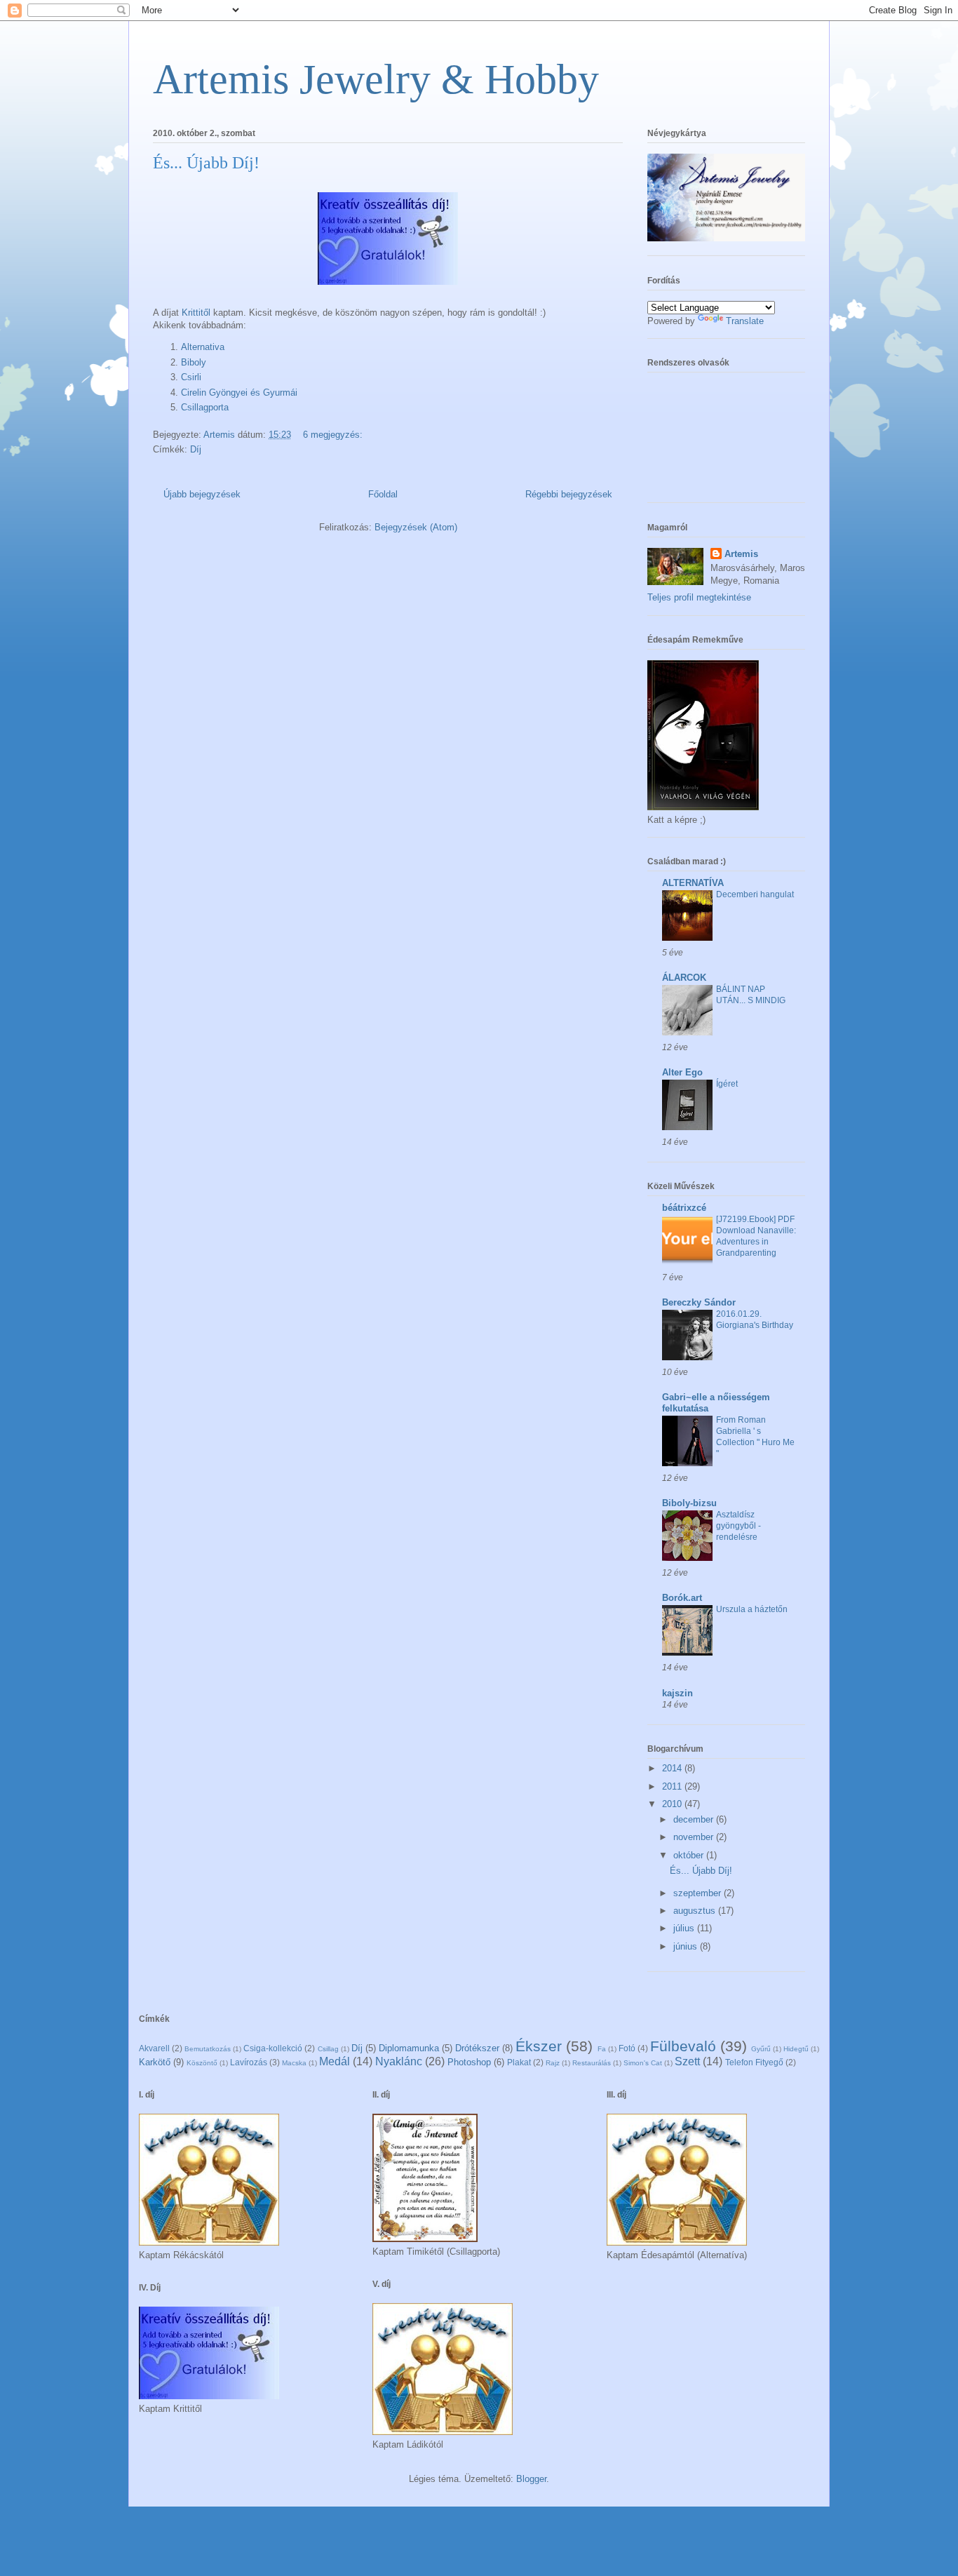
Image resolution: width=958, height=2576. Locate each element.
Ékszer (539, 2046)
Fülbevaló (683, 2046)
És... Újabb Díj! (206, 163)
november (695, 1837)
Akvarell (154, 2048)
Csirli (191, 377)
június (687, 1946)
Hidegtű (796, 2049)
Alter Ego (682, 1072)
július (685, 1928)
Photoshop (469, 2062)
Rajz (553, 2063)
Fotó (627, 2048)
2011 (673, 1786)
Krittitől (196, 313)
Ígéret (727, 1084)
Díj (196, 449)
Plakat (519, 2062)
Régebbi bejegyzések (569, 494)
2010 (673, 1804)
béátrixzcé (684, 1208)
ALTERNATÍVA (693, 883)
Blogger (531, 2479)
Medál (335, 2061)
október (690, 1855)
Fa (602, 2049)
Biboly (194, 362)
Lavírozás (249, 2062)
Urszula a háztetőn (752, 1609)
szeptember (699, 1893)
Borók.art (682, 1598)
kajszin (677, 1693)
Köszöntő (202, 2063)
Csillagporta (205, 407)
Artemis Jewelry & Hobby (376, 79)
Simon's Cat (643, 2063)
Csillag (328, 2049)
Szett (687, 2061)
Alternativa (203, 347)
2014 (673, 1768)
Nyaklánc (399, 2061)
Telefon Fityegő (754, 2062)
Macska (294, 2063)
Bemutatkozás (208, 2049)
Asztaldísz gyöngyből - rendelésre (738, 1526)
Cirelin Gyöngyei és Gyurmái (239, 393)
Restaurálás (592, 2063)
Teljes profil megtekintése (699, 597)
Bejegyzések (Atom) (416, 527)
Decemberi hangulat (755, 894)
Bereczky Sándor (699, 1302)
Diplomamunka (409, 2048)
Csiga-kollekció (273, 2048)
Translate (745, 321)
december (695, 1819)
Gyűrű (761, 2049)
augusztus (696, 1911)
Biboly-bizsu (689, 1503)
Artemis (741, 554)
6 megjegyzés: (334, 435)
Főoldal (383, 494)
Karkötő (155, 2062)
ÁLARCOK (684, 978)
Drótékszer (477, 2048)
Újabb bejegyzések (202, 494)
